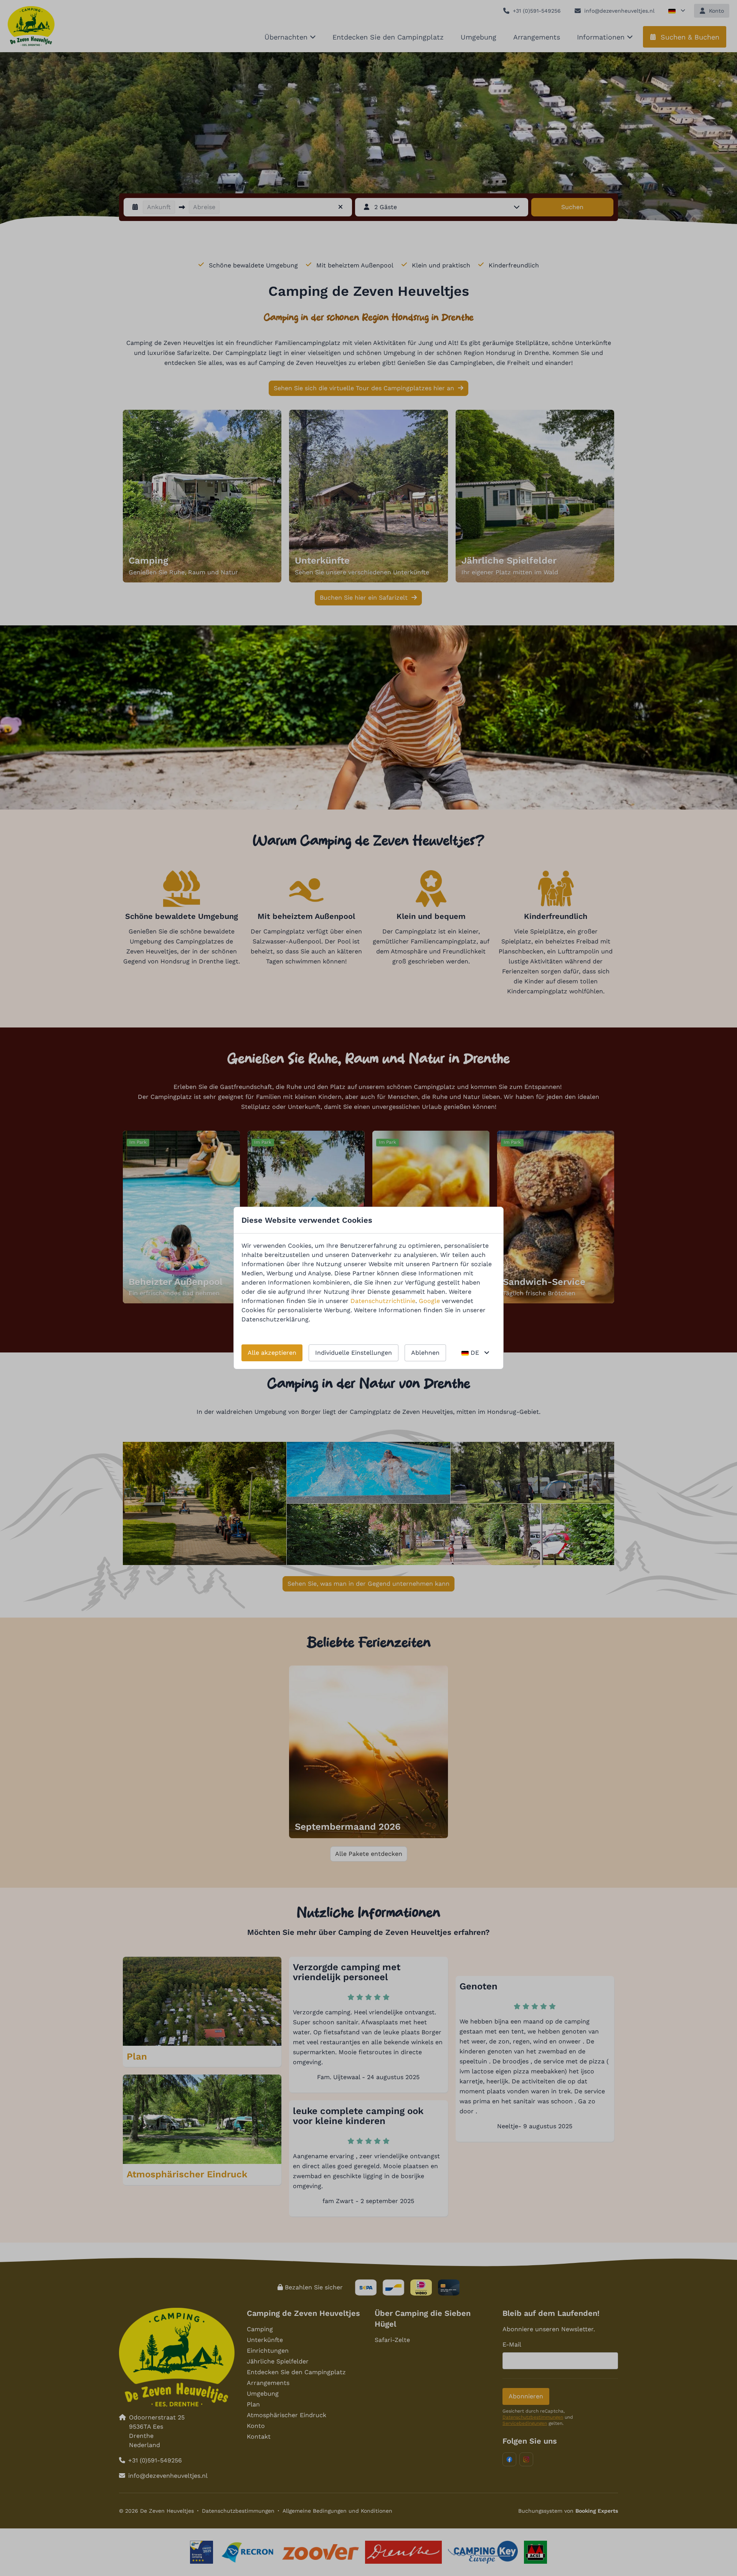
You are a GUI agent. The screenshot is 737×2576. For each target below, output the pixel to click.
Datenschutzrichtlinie (383, 1301)
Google (429, 1301)
